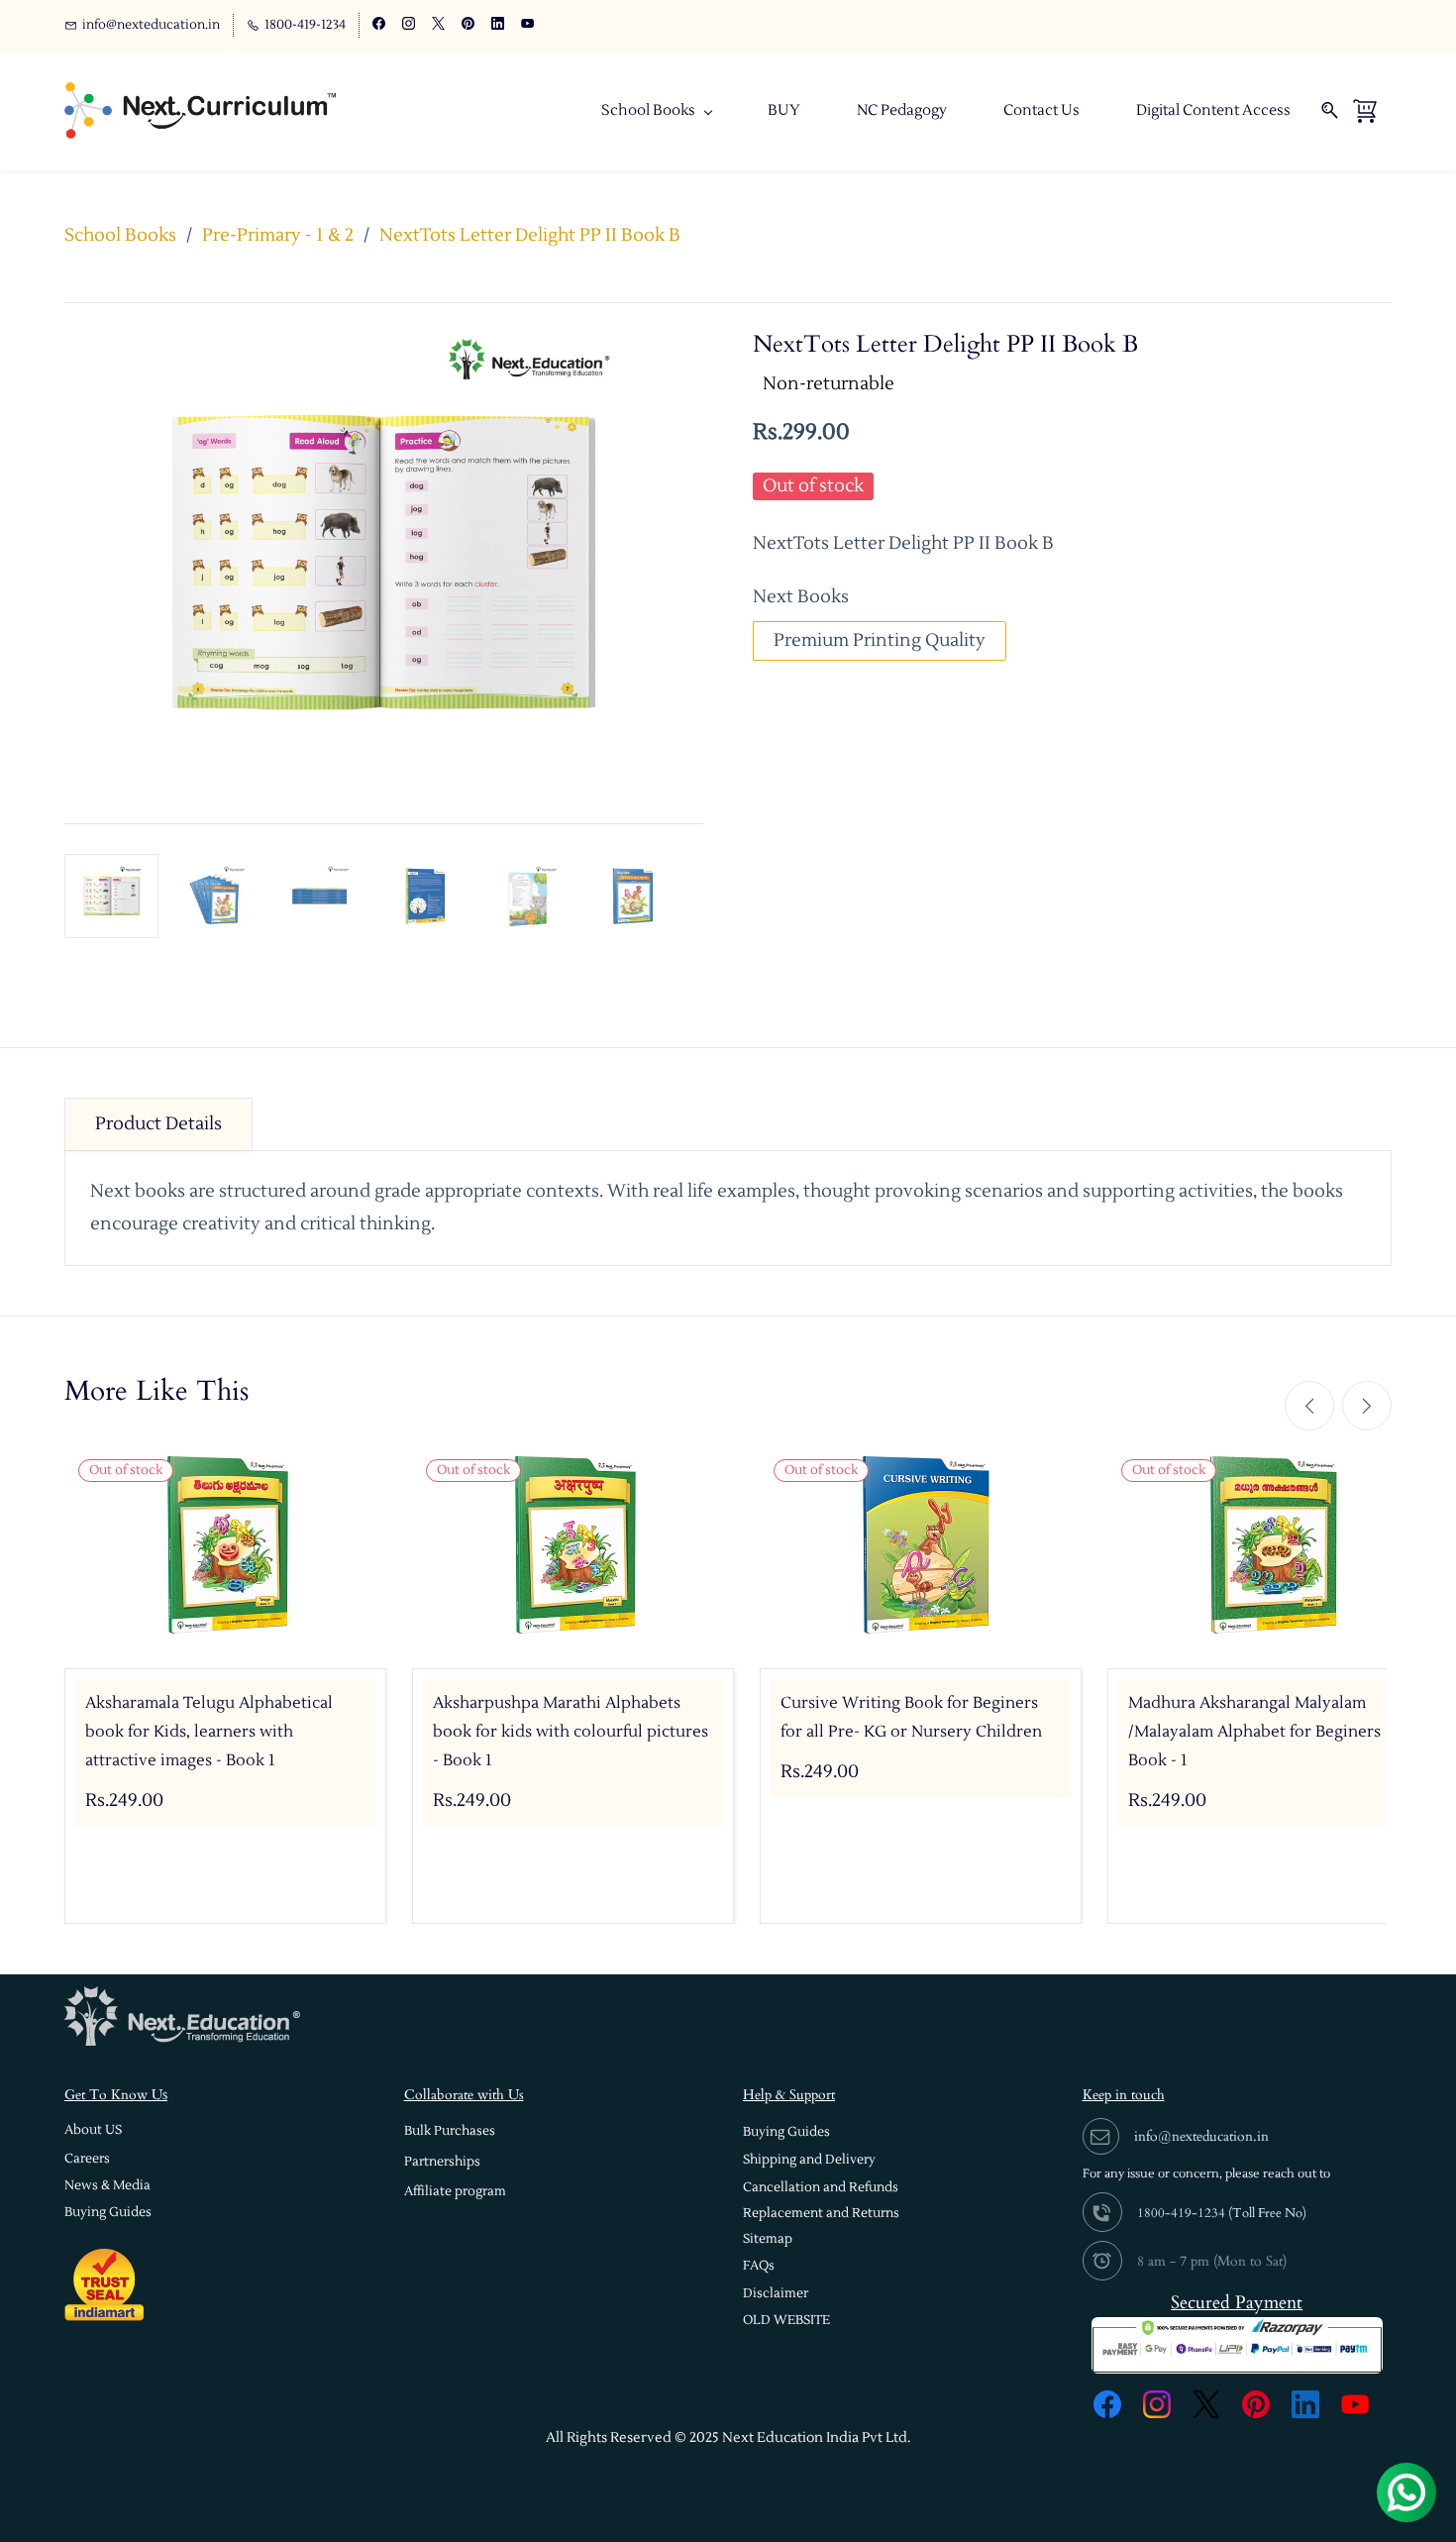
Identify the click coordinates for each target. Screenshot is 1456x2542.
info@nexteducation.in (1201, 2136)
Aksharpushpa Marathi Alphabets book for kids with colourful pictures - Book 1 (571, 1732)
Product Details (158, 1124)
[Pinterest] (1256, 2404)
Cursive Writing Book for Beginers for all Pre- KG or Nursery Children (911, 1717)
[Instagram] (1157, 2404)
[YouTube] (1355, 2404)
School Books (120, 235)
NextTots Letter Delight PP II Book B (530, 235)
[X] (1206, 2404)
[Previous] (1309, 1406)
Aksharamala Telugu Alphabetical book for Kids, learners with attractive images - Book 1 (209, 1732)
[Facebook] (1107, 2404)
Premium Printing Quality (880, 640)
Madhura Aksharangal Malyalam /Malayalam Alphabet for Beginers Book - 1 (1254, 1732)
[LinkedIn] (1305, 2404)
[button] (93, 2130)
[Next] (1367, 1406)
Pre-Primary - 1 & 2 (278, 235)
